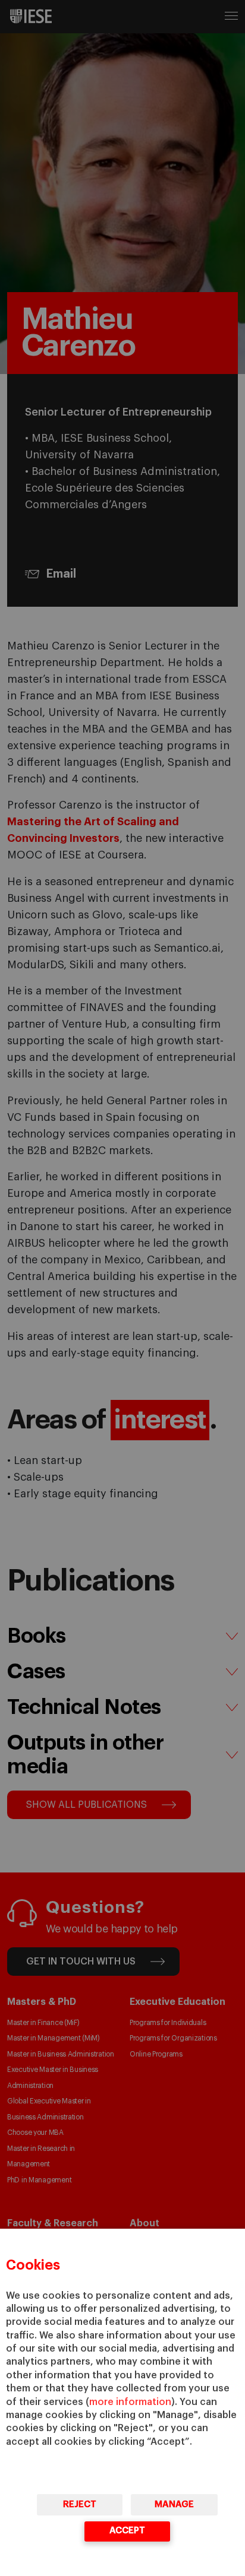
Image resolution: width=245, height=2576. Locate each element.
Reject (80, 2504)
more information (130, 2402)
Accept (127, 2531)
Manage (174, 2504)
